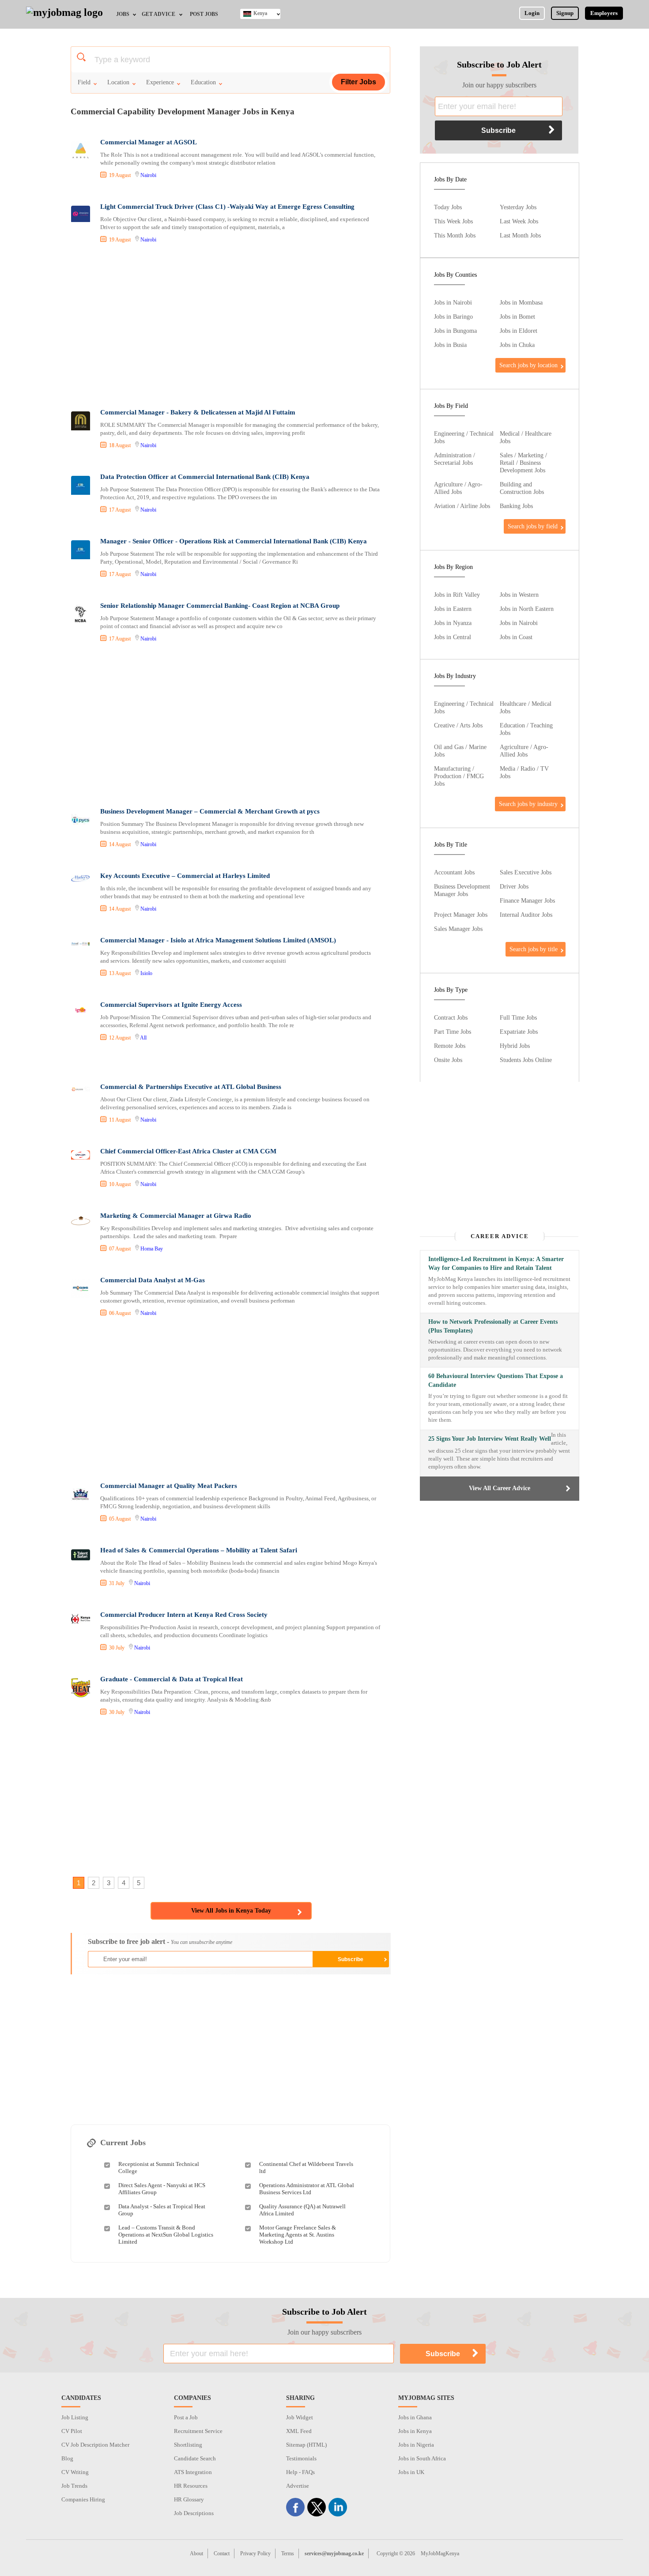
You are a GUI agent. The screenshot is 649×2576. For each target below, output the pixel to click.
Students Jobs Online (526, 1060)
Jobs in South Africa (422, 2458)
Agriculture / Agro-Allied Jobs (458, 488)
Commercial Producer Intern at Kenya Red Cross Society (184, 1615)
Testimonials (301, 2458)
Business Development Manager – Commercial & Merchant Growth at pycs (210, 811)
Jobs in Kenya (415, 2431)
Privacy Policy (255, 2553)
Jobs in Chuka (517, 345)
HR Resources (191, 2486)
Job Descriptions (194, 2513)
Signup (565, 13)
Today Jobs (448, 207)
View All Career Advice (500, 1488)
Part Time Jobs (453, 1032)
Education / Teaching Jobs (526, 729)
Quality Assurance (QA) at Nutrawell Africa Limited (302, 2210)
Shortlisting (188, 2445)
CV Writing (75, 2472)
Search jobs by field (533, 526)
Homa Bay (152, 1249)
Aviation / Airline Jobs (462, 506)
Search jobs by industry (528, 804)
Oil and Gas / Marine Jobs (460, 751)
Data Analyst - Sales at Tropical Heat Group (162, 2210)
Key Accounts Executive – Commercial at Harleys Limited (185, 876)
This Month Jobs (455, 235)
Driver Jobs (514, 886)
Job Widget (300, 2417)
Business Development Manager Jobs (462, 890)
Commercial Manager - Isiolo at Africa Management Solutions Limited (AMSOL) (218, 940)
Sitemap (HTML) (306, 2445)
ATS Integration (193, 2472)
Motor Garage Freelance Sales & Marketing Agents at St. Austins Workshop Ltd (298, 2235)
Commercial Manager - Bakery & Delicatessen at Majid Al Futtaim (198, 412)
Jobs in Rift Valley (457, 595)
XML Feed (299, 2431)
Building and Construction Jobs (522, 488)
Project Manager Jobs (461, 915)
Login (532, 13)
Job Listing (75, 2417)
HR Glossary (189, 2499)
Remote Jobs (450, 1046)
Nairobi (148, 175)
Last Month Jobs (520, 235)
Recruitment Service (198, 2431)
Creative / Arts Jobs (458, 725)
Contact (222, 2553)
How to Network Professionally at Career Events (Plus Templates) (493, 1326)
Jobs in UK (411, 2472)
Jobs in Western (519, 595)
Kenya (260, 13)
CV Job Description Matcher (95, 2445)
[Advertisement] (230, 327)
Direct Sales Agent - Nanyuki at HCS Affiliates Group (162, 2189)
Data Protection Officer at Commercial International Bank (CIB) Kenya (205, 477)
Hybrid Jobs (515, 1046)
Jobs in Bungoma (455, 331)
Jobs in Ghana (415, 2417)
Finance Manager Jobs (527, 900)
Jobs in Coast (516, 637)
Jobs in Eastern (453, 609)
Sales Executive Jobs (526, 872)
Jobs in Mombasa (521, 302)
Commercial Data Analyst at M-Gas (153, 1280)
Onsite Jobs (448, 1060)
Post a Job (186, 2417)
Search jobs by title (534, 949)
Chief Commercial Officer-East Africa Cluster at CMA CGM (188, 1151)
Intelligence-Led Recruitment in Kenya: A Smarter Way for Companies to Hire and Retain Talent (496, 1264)
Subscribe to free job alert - (160, 1941)
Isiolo (146, 973)
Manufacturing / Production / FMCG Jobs (459, 776)
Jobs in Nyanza (453, 623)
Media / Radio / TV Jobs (524, 772)
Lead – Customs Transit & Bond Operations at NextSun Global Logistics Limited (166, 2235)
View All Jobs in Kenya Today (231, 1911)
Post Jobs (204, 14)
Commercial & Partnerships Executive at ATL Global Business (191, 1087)
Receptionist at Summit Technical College (159, 2167)
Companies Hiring (83, 2499)
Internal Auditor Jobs (526, 915)
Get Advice (158, 14)
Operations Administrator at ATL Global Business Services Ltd (307, 2189)
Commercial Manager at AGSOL (149, 142)
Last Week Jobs (519, 221)
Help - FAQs (300, 2472)
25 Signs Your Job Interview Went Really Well (490, 1439)
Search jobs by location (528, 365)
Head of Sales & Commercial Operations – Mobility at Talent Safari (199, 1550)
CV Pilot (72, 2431)
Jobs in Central (453, 637)
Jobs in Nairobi (453, 302)
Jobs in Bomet (517, 316)
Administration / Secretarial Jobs (455, 459)
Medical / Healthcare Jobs (526, 437)
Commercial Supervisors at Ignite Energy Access (171, 1005)
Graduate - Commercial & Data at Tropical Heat (172, 1679)
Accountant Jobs (454, 872)
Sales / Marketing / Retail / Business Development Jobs (523, 463)
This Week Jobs (453, 221)
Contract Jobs (451, 1017)
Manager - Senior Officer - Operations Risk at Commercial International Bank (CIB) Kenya (234, 541)
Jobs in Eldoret (519, 331)
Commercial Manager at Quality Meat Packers (169, 1486)
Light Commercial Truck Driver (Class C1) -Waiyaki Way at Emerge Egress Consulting (227, 207)
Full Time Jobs (518, 1017)
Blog (67, 2458)
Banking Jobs (516, 506)
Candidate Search (195, 2458)
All (143, 1038)
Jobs (123, 14)
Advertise (298, 2486)
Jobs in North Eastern (527, 609)
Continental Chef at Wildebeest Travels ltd (306, 2167)
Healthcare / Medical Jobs (526, 707)
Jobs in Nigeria (416, 2445)
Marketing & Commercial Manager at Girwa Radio (176, 1216)
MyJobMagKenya (440, 2553)
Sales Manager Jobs (458, 929)
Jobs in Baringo (453, 316)
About (196, 2553)
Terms (288, 2553)
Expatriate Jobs (519, 1032)
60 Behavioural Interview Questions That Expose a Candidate (496, 1380)
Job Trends (74, 2486)
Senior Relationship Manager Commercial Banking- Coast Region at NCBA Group (220, 606)
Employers (604, 13)
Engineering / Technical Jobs (464, 437)
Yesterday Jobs (518, 207)
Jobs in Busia (450, 345)
